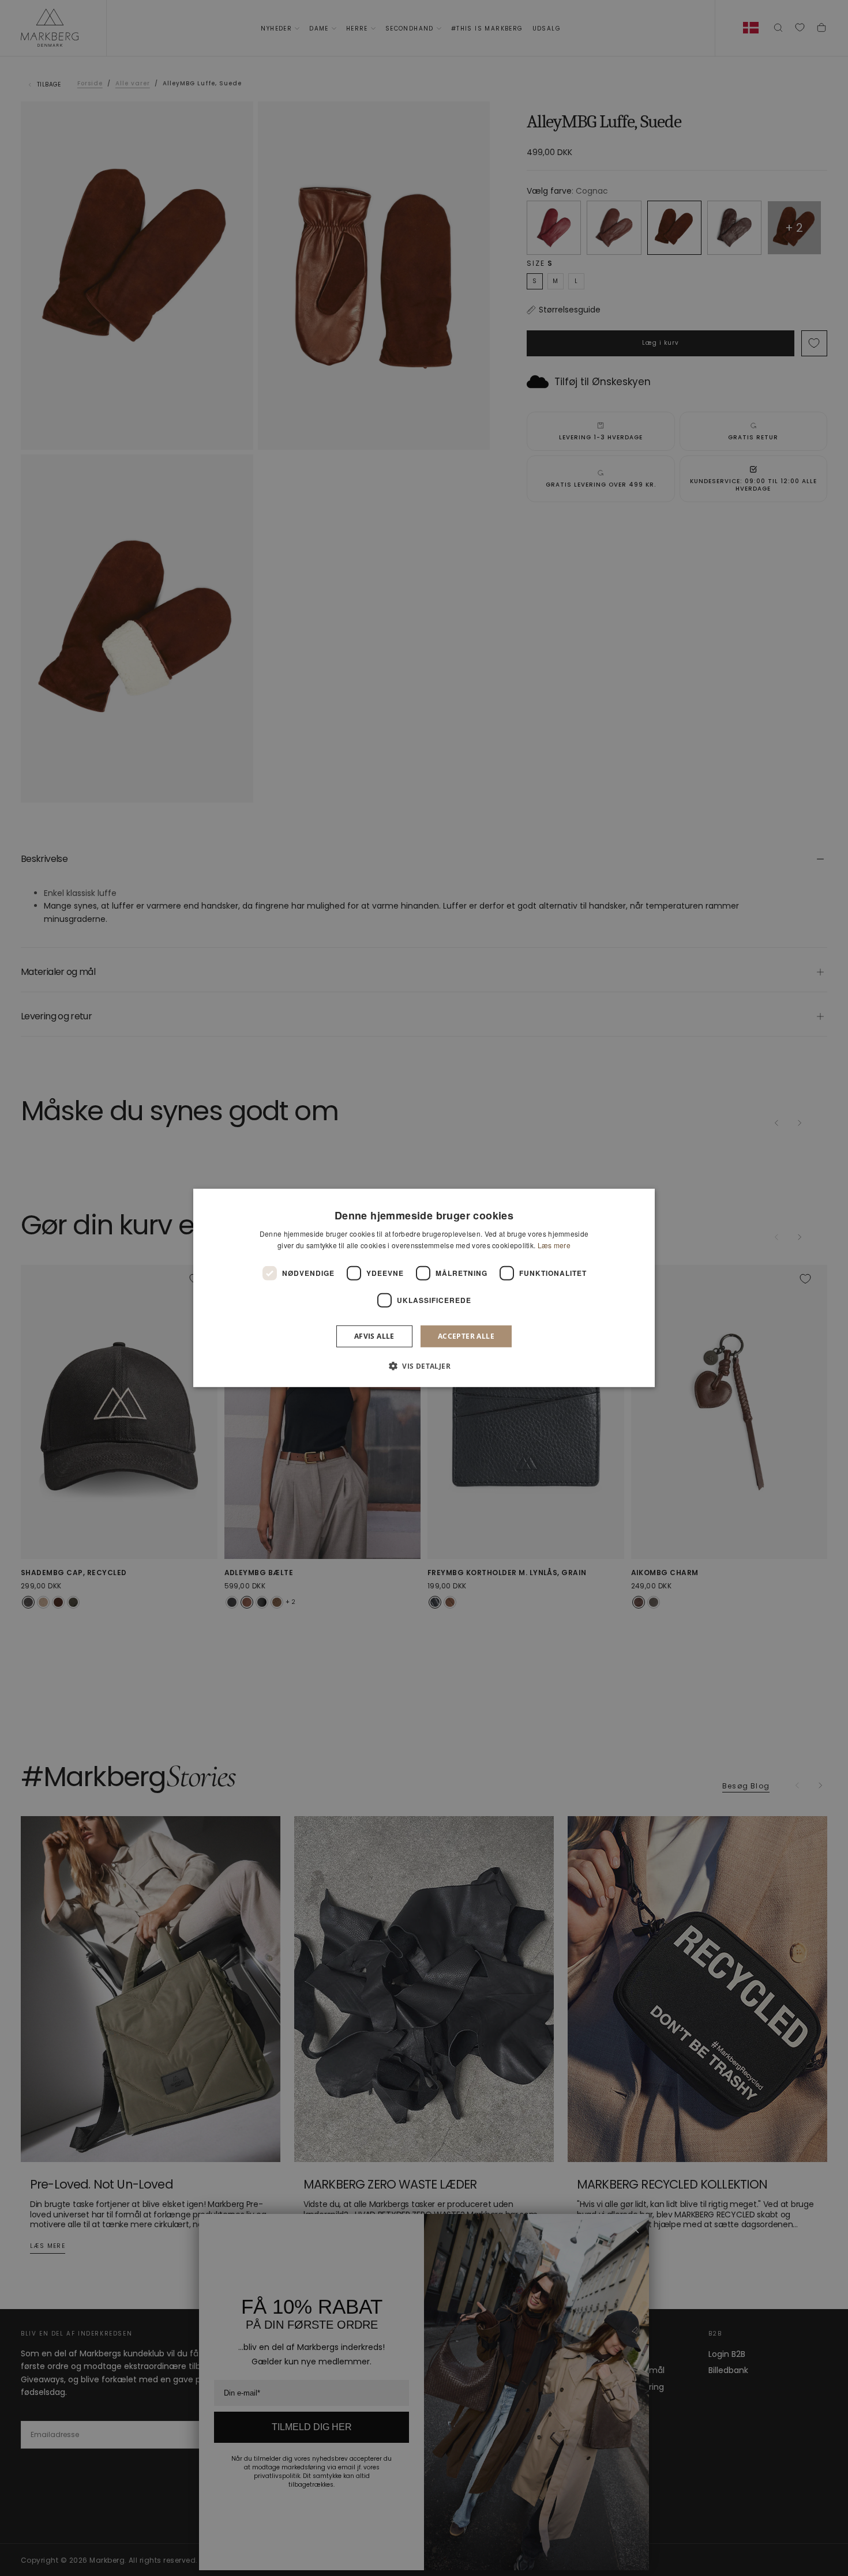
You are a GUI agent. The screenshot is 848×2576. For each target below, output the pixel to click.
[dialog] (424, 1288)
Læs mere (554, 1245)
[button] (424, 1366)
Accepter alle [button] (466, 1336)
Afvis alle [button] (374, 1336)
